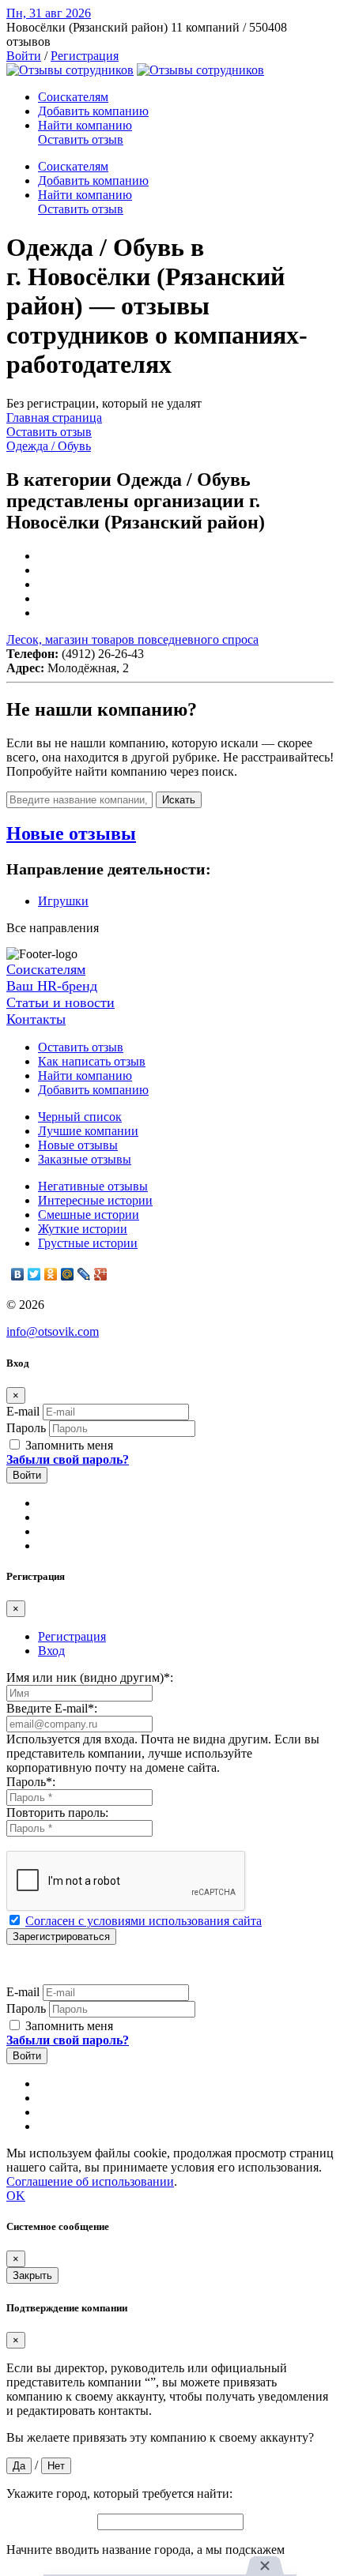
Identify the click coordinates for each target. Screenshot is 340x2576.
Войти (24, 56)
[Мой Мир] (68, 1274)
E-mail (23, 1411)
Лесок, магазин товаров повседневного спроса (132, 639)
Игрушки (63, 901)
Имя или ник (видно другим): (90, 1677)
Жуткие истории (83, 1229)
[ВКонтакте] (18, 1274)
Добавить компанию (93, 111)
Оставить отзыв (81, 139)
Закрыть (32, 2275)
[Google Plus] (101, 1274)
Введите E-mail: (52, 1708)
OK (16, 2196)
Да (19, 2466)
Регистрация (85, 56)
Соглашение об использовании (90, 2181)
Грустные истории (88, 1243)
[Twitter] (34, 1274)
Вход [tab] (51, 1651)
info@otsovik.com (53, 1331)
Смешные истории (89, 1215)
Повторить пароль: (57, 1813)
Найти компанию (85, 125)
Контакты (36, 1019)
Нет (56, 2466)
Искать (179, 800)
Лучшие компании (88, 1131)
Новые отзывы (78, 1145)
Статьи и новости (60, 1002)
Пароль (26, 1428)
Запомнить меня (68, 1445)
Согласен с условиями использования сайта (144, 1921)
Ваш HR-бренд (52, 986)
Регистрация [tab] (72, 1636)
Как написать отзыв (92, 1061)
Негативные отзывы (93, 1186)
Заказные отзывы (85, 1159)
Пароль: (31, 1782)
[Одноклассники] (51, 1274)
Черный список (80, 1117)
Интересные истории (95, 1200)
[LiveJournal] (84, 1274)
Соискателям (73, 97)
